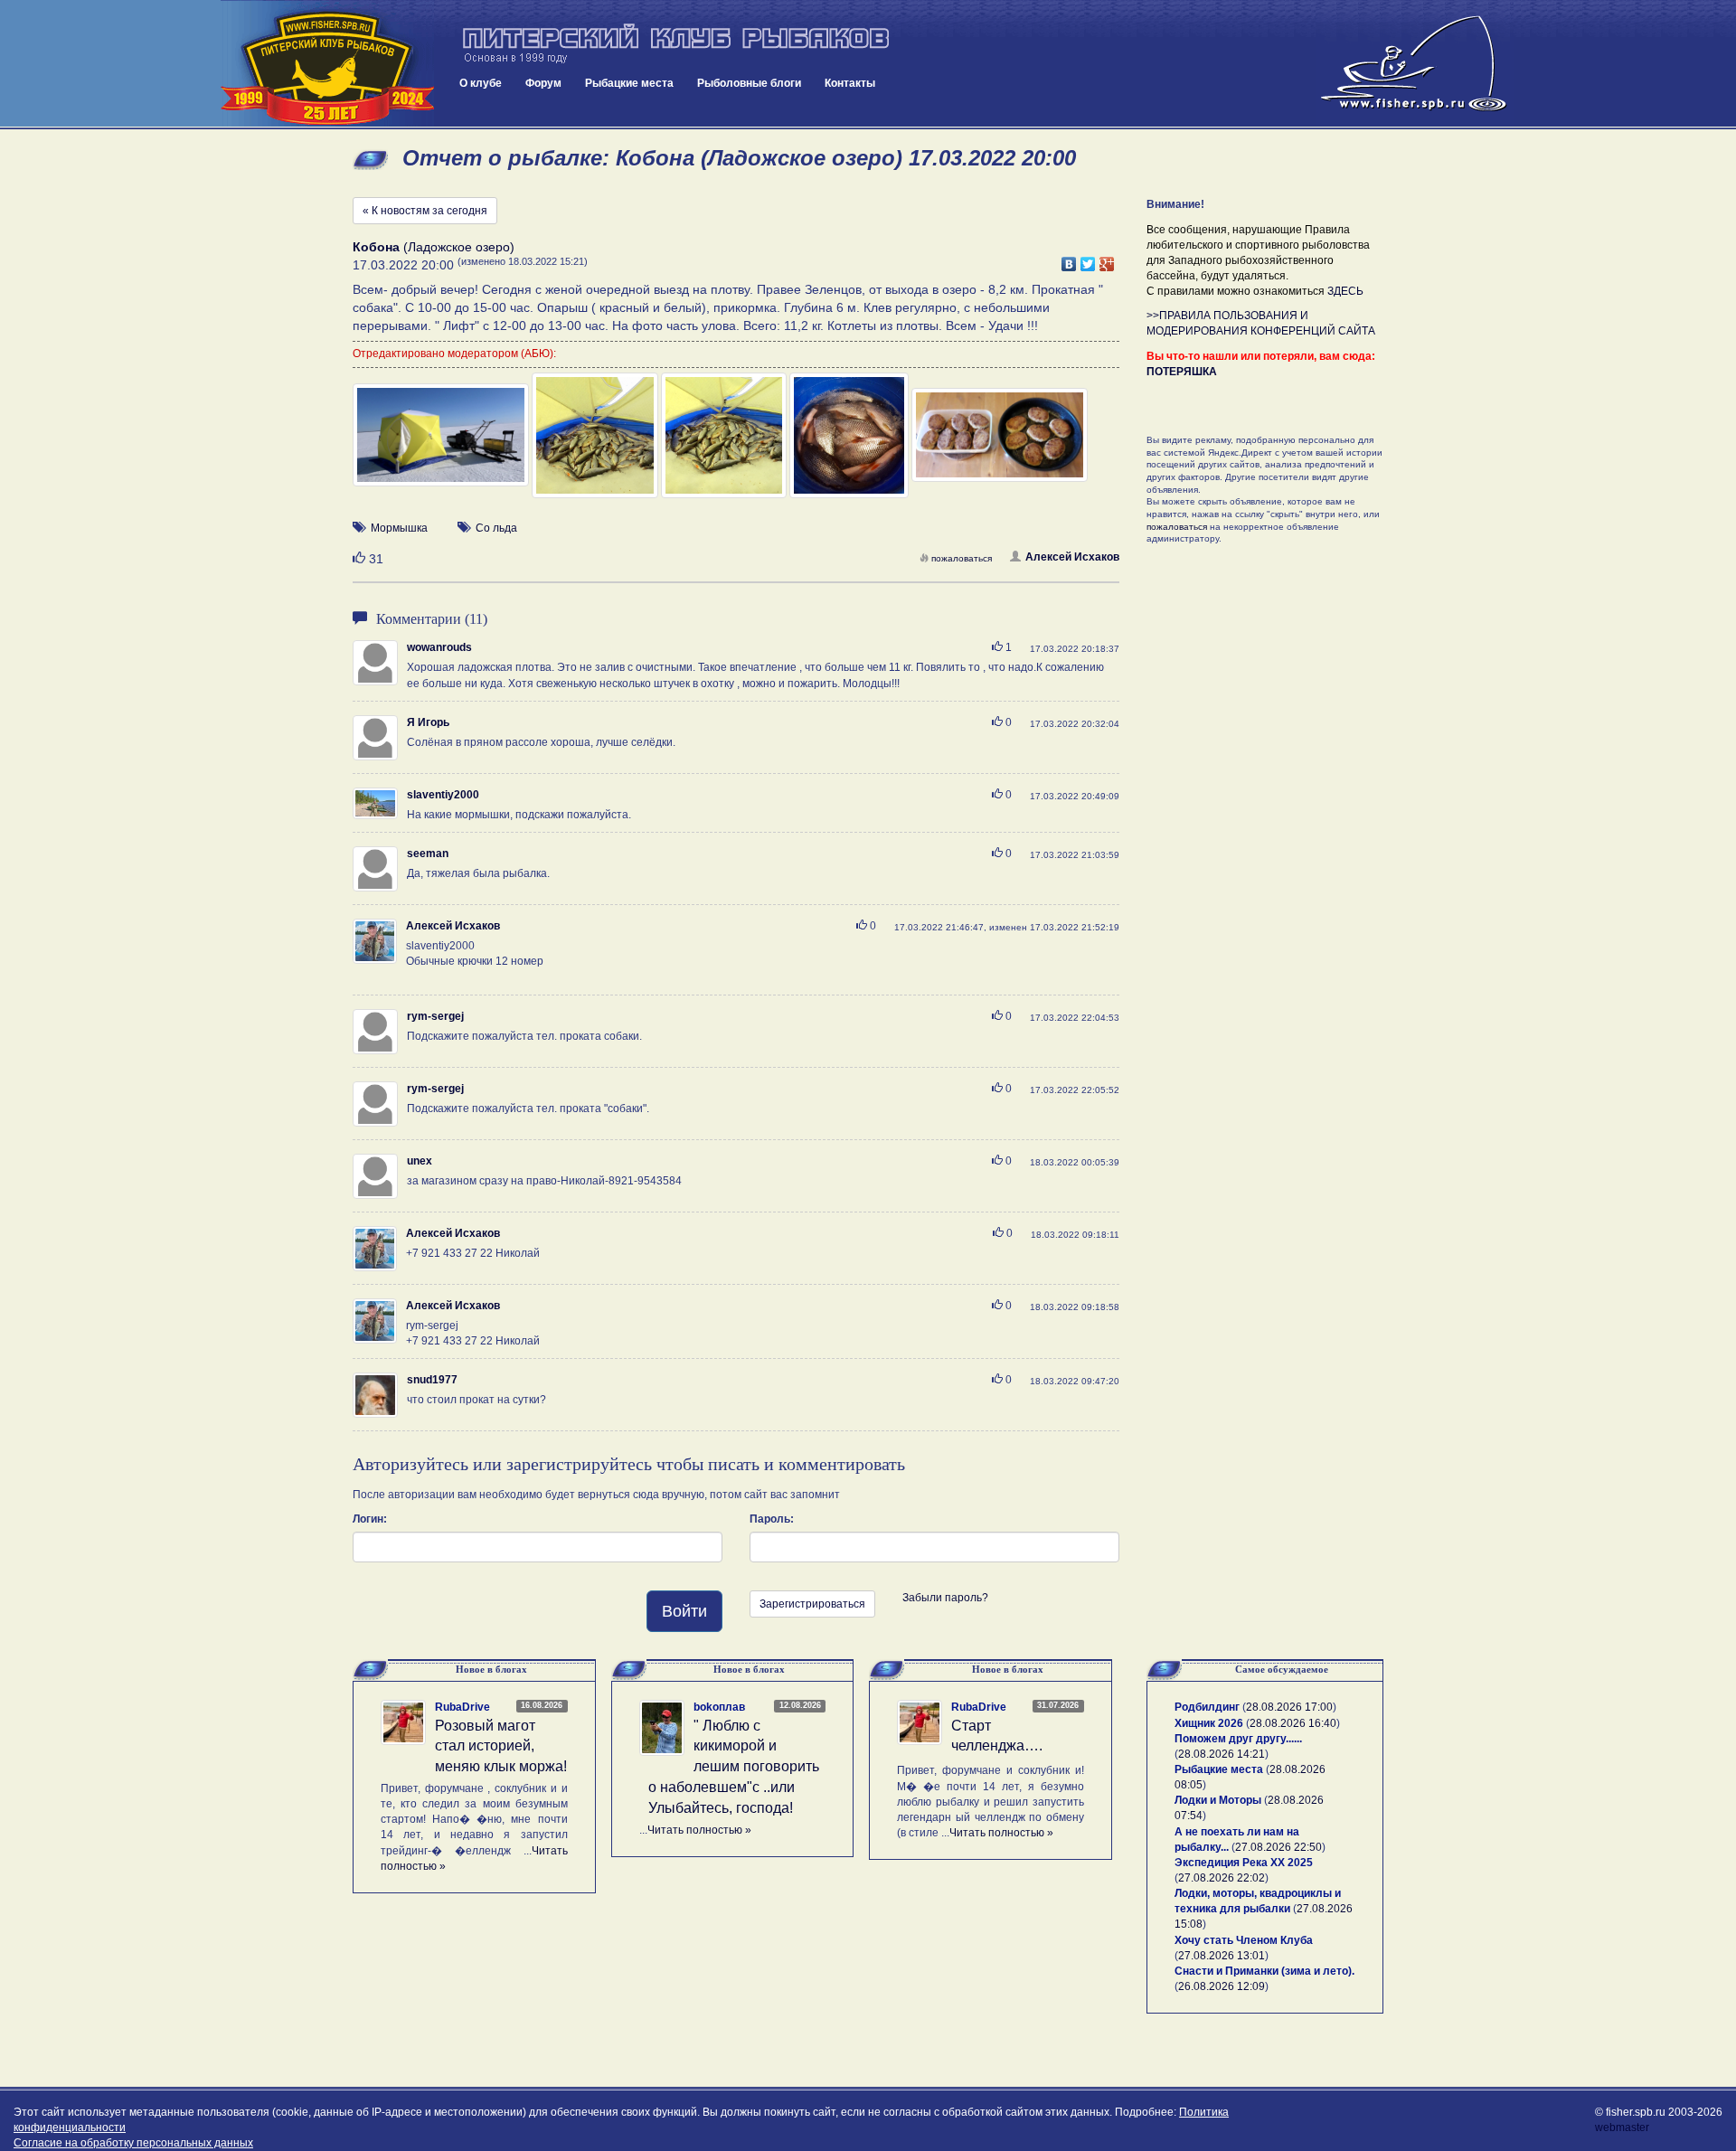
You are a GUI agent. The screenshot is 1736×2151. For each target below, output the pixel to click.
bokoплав (719, 1707)
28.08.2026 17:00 (1289, 1707)
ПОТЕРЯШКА (1182, 372)
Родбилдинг (1207, 1707)
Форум (543, 83)
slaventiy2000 (443, 795)
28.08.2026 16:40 (1293, 1723)
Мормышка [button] (399, 528)
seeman (428, 854)
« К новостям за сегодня (425, 211)
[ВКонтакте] (1069, 259)
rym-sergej (435, 1016)
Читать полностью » (699, 1830)
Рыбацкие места (629, 83)
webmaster (1622, 2127)
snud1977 (432, 1380)
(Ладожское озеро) (434, 247)
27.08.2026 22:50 (1278, 1847)
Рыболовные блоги (749, 83)
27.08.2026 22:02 (1222, 1878)
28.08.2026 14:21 (1222, 1754)
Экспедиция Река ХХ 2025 (1244, 1863)
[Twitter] (1088, 259)
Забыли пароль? (945, 1598)
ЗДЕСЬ (1345, 291)
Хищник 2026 (1209, 1723)
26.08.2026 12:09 (1222, 1986)
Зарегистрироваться (812, 1604)
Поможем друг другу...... (1238, 1739)
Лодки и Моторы (1218, 1800)
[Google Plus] (1107, 259)
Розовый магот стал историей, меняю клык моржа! (501, 1746)
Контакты (850, 83)
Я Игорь (428, 722)
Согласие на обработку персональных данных (133, 2143)
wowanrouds (439, 647)
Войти (684, 1611)
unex (420, 1161)
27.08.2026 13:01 (1222, 1956)
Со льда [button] (496, 528)
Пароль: (772, 1519)
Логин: (370, 1519)
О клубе (481, 83)
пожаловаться (962, 558)
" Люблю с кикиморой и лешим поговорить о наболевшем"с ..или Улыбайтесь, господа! (734, 1767)
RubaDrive (462, 1707)
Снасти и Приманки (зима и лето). (1264, 1971)
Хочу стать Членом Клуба (1244, 1940)
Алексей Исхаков (1072, 557)
